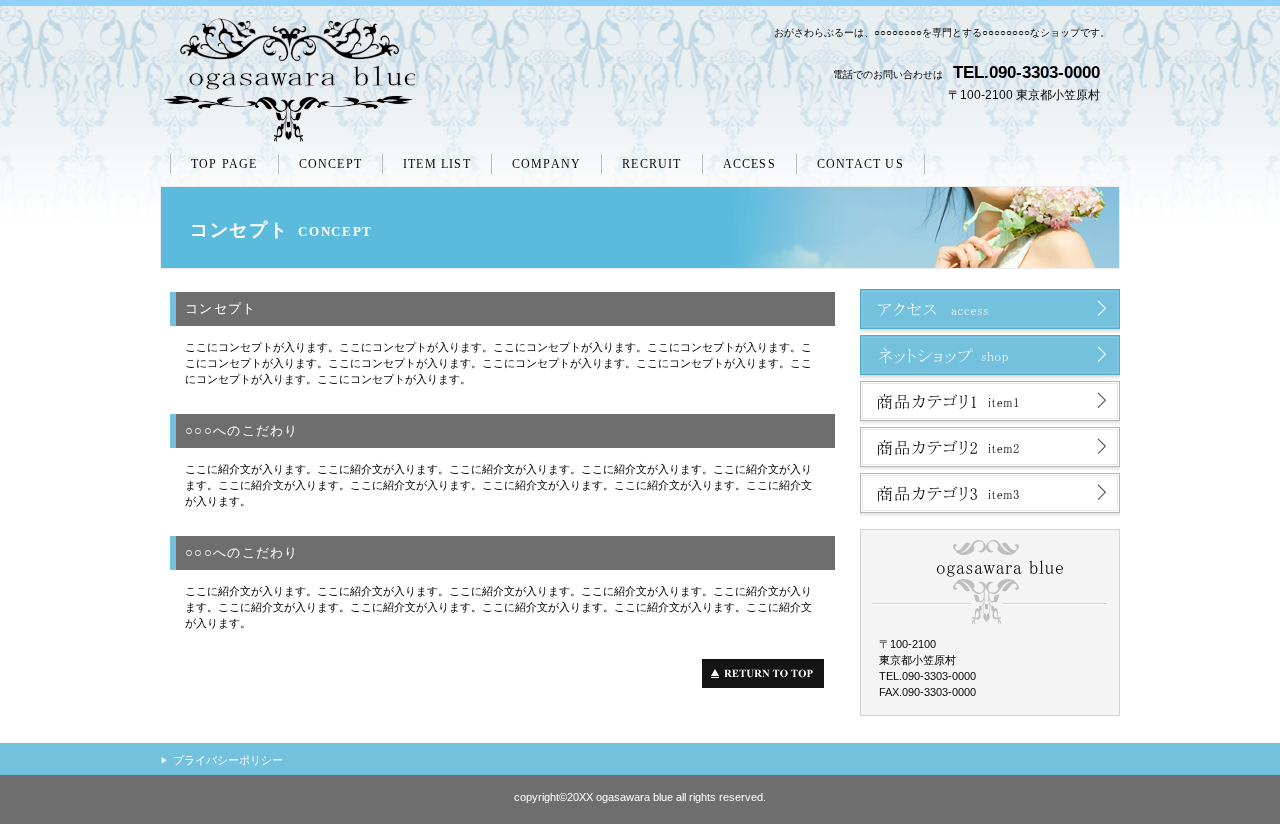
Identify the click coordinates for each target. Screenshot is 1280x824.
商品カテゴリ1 (990, 404)
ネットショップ (990, 358)
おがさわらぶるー (287, 81)
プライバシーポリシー (228, 760)
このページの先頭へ (768, 673)
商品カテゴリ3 (990, 496)
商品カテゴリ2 (990, 450)
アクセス (990, 312)
